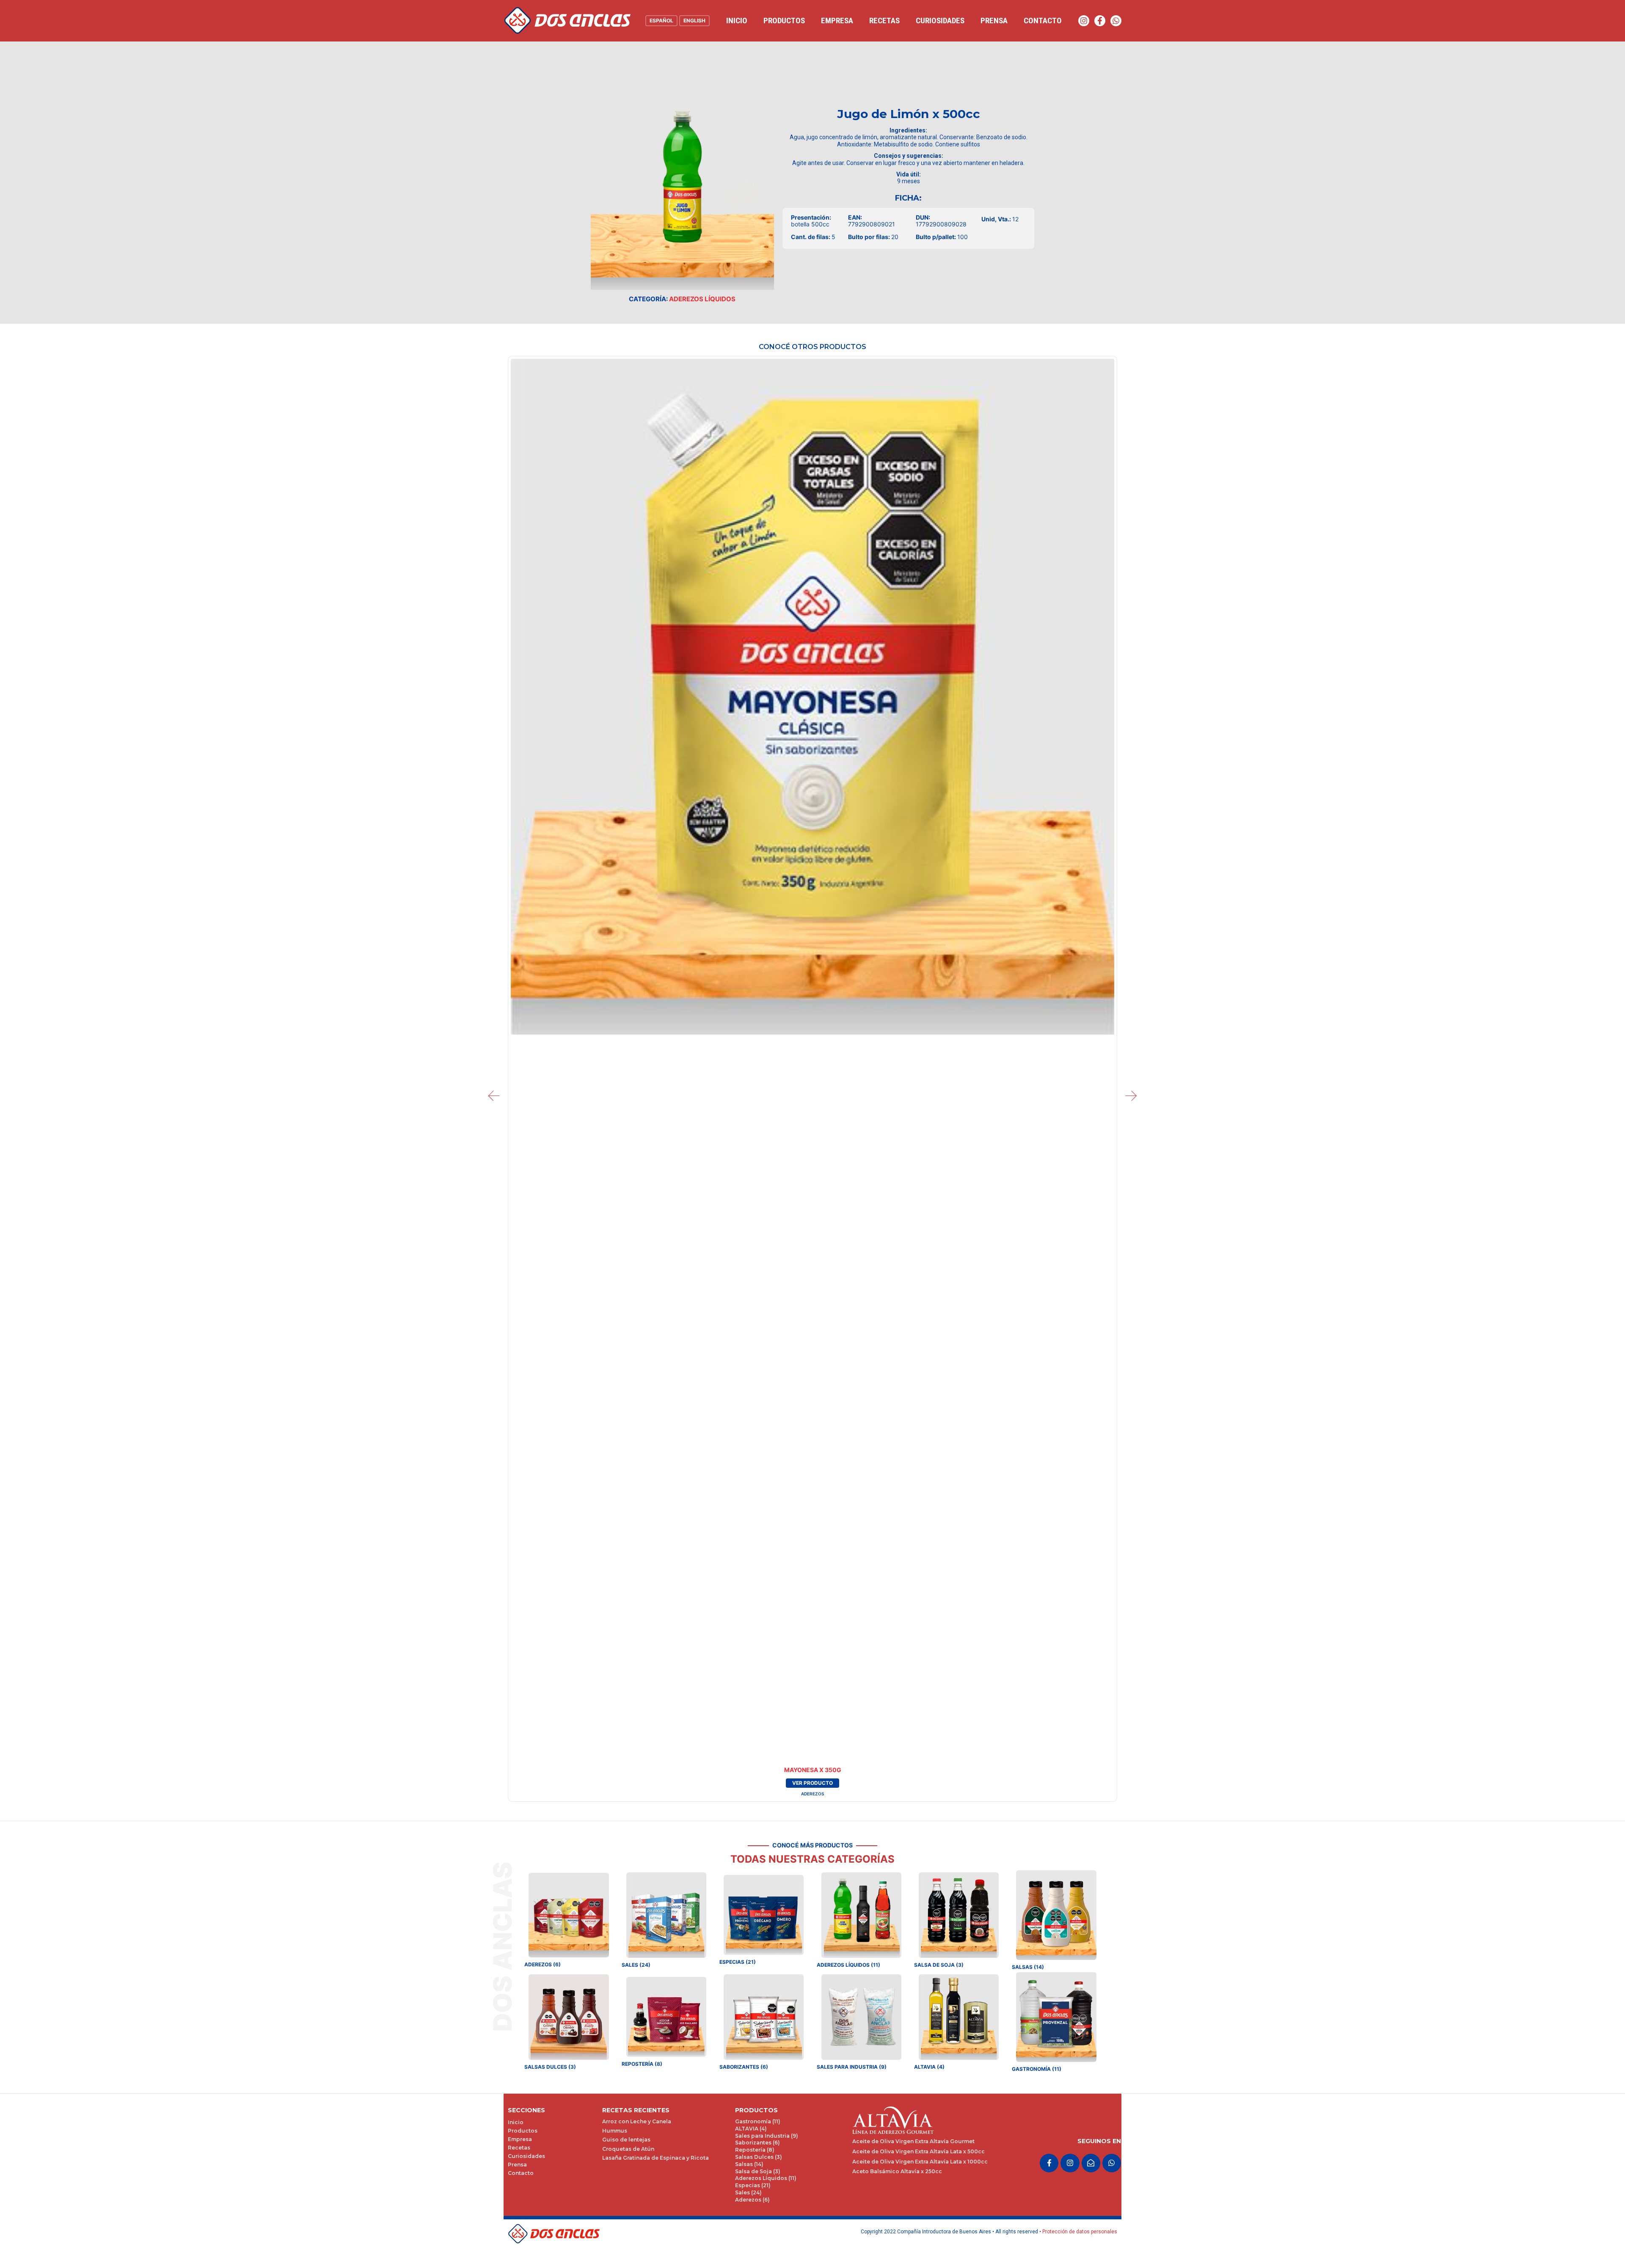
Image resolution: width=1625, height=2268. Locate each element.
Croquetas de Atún (628, 2149)
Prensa (994, 21)
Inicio (737, 21)
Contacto (1043, 21)
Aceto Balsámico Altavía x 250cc (897, 2171)
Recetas (884, 21)
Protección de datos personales (1080, 2232)
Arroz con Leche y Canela (637, 2121)
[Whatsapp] (1116, 21)
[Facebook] (1100, 21)
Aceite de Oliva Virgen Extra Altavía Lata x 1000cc (920, 2162)
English (694, 21)
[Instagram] (1084, 21)
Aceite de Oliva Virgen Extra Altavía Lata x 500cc (919, 2151)
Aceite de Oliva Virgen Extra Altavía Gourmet (913, 2141)
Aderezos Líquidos (702, 299)
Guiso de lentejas (626, 2140)
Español (661, 21)
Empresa (837, 21)
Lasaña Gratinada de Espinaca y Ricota (656, 2158)
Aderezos (812, 1794)
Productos (784, 21)
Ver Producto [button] (812, 1783)
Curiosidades (940, 21)
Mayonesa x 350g (813, 1770)
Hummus (615, 2131)
